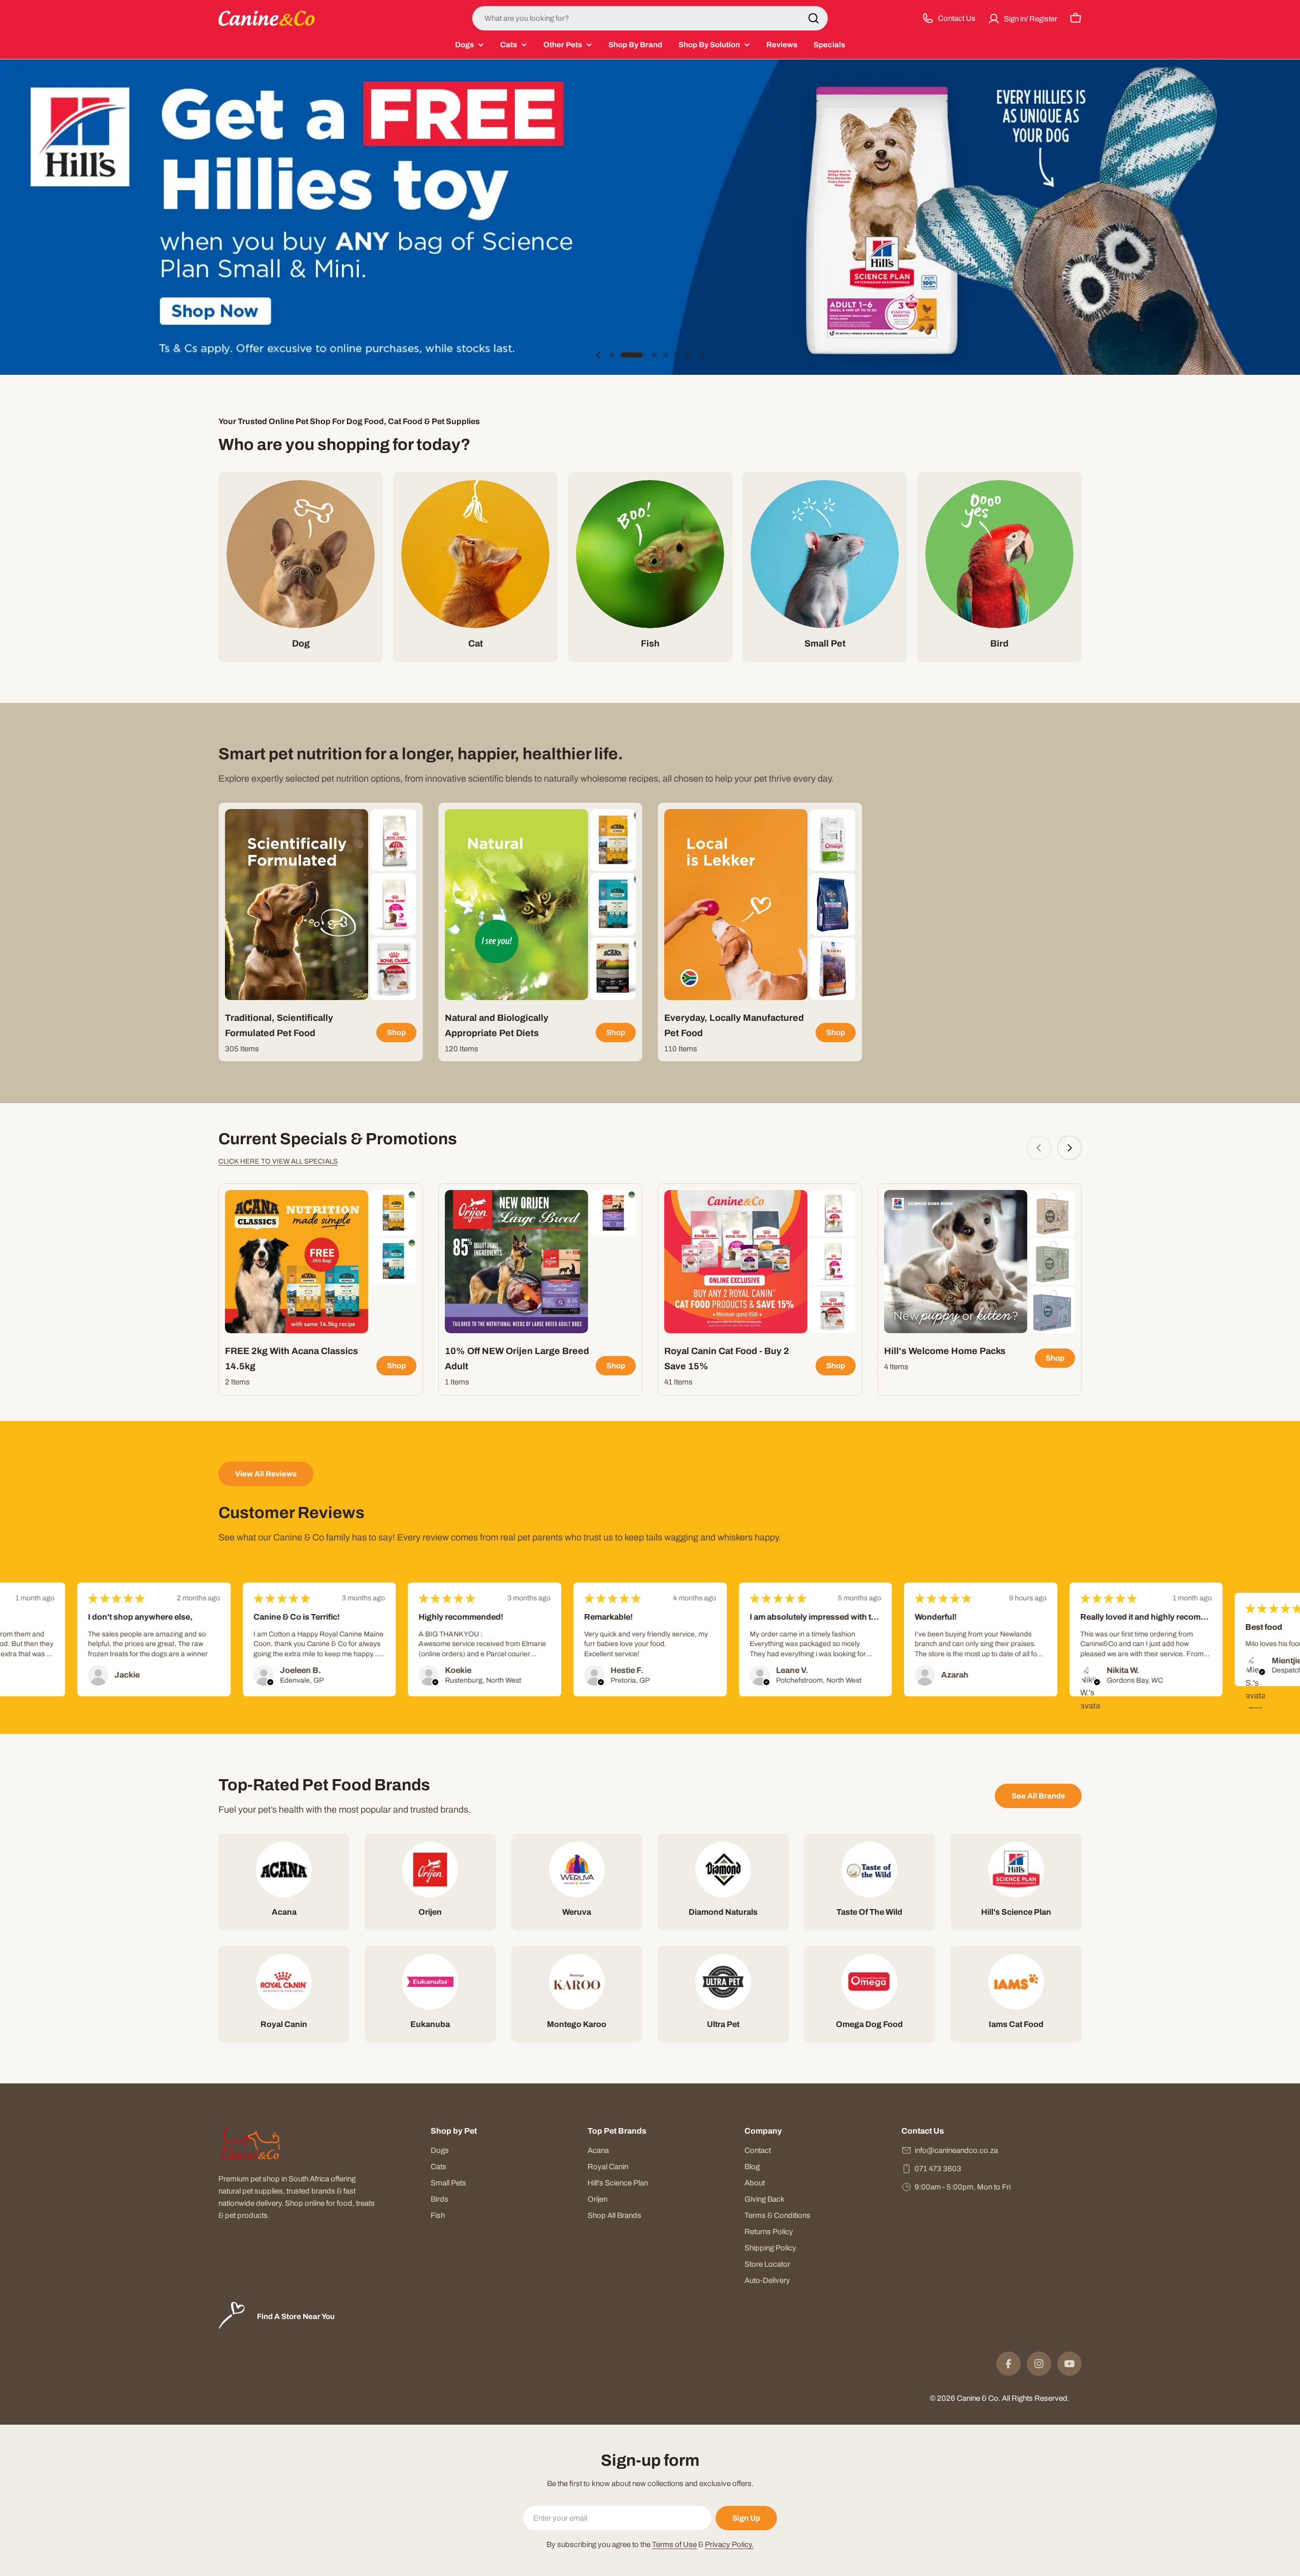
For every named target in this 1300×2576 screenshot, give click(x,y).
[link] (393, 840)
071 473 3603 (938, 2169)
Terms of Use (674, 2545)
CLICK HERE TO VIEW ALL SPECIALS (278, 1161)
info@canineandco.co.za (956, 2150)
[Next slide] (701, 355)
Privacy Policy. (729, 2545)
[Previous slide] (599, 355)
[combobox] (650, 18)
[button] (612, 355)
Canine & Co (978, 2398)
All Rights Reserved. (1036, 2398)
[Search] (814, 18)
